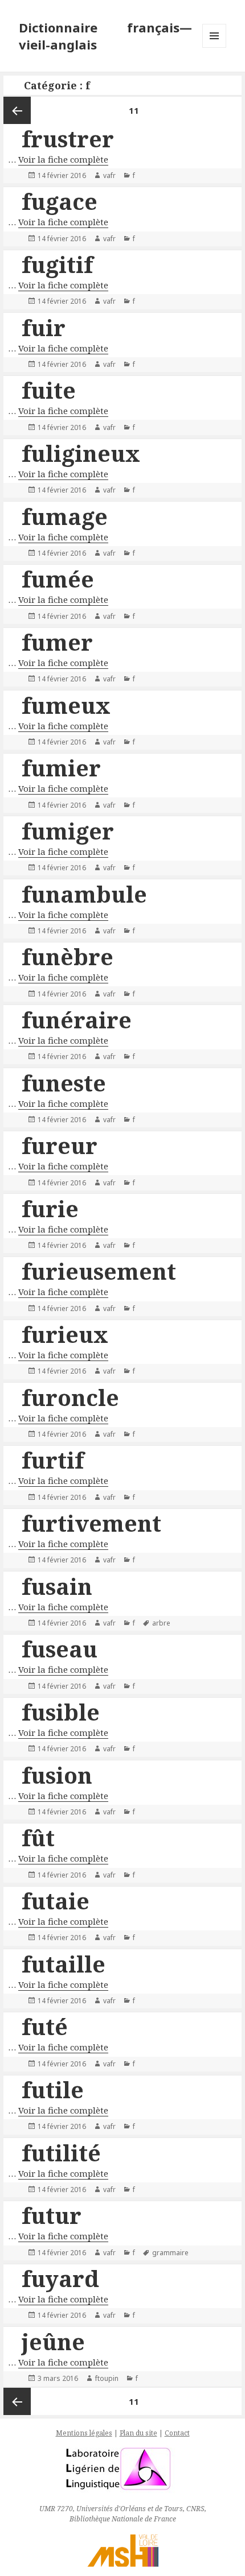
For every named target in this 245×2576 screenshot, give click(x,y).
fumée (58, 579)
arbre (161, 1623)
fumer (57, 642)
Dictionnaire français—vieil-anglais (105, 36)
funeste (64, 1083)
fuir (44, 327)
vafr (109, 175)
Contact (177, 2433)
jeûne (53, 2341)
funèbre (68, 956)
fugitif (57, 264)
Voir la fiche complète (63, 159)
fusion (57, 1775)
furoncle (70, 1397)
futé (45, 2026)
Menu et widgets (215, 47)
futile (53, 2089)
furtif (53, 1460)
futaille (64, 1964)
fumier (61, 768)
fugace (60, 201)
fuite (49, 390)
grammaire (170, 2253)
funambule (84, 894)
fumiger (68, 831)
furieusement (99, 1271)
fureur (60, 1145)
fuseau (60, 1649)
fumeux (66, 705)
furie (50, 1208)
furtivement (91, 1523)
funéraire (77, 1020)
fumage (65, 516)
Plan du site (138, 2433)
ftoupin (107, 2378)
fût (38, 1837)
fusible (61, 1712)
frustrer (68, 138)
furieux (65, 1334)
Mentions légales (84, 2433)
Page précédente (17, 110)
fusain (57, 1586)
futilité (61, 2153)
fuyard (60, 2278)
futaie (56, 1901)
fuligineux (81, 453)
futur (52, 2215)
